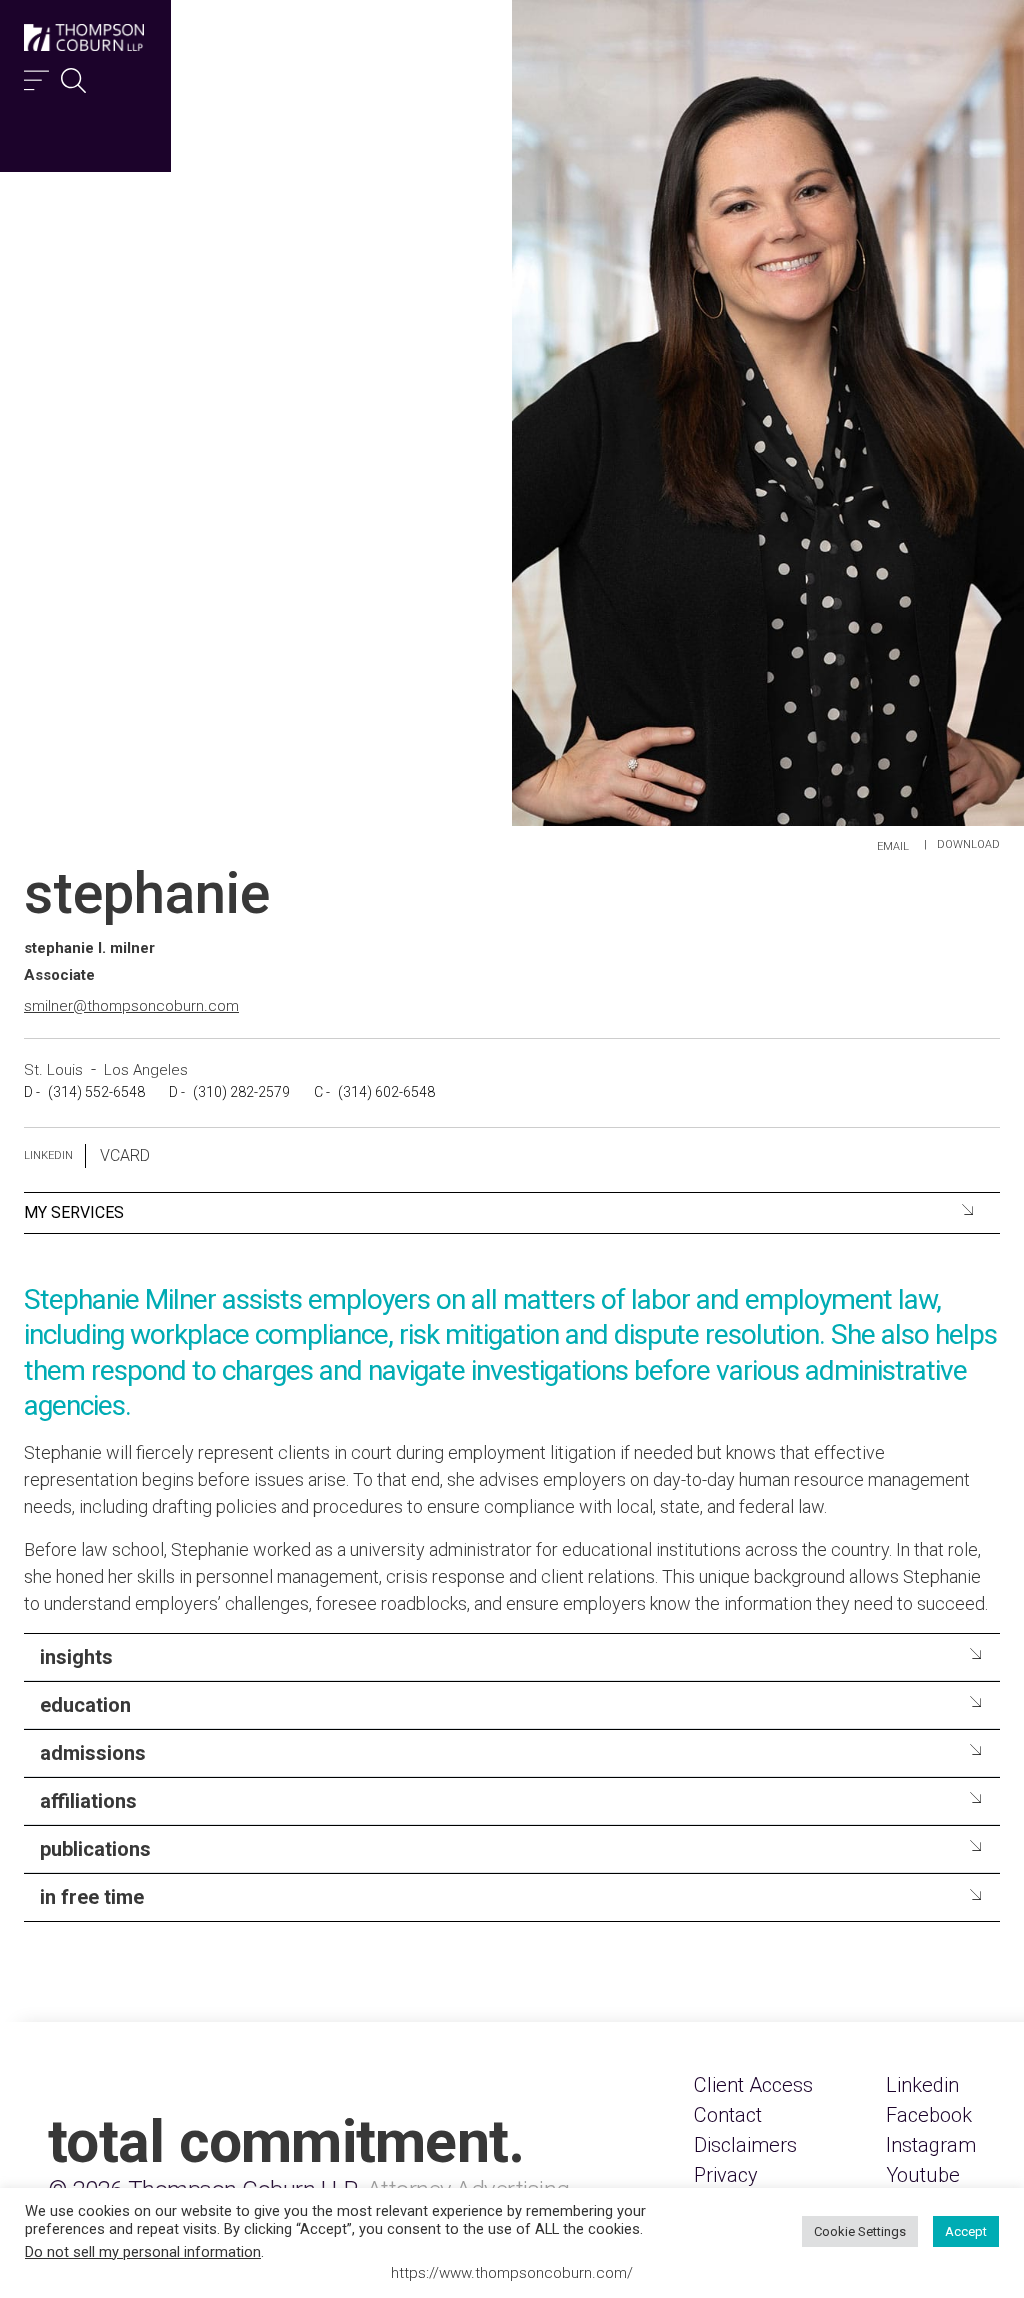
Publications (95, 1849)
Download (968, 844)
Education (85, 1705)
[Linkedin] (922, 2085)
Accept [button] (966, 2231)
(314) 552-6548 (96, 1092)
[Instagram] (931, 2145)
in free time (92, 1897)
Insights (76, 1657)
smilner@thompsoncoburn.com (131, 1006)
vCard (125, 1155)
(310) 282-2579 (241, 1092)
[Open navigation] (36, 75)
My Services (74, 1212)
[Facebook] (929, 2115)
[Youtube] (923, 2175)
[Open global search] (73, 75)
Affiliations (88, 1801)
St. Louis (55, 1070)
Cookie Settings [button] (860, 2231)
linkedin (48, 1155)
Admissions (93, 1753)
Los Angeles (146, 1070)
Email (893, 846)
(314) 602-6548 (386, 1092)
